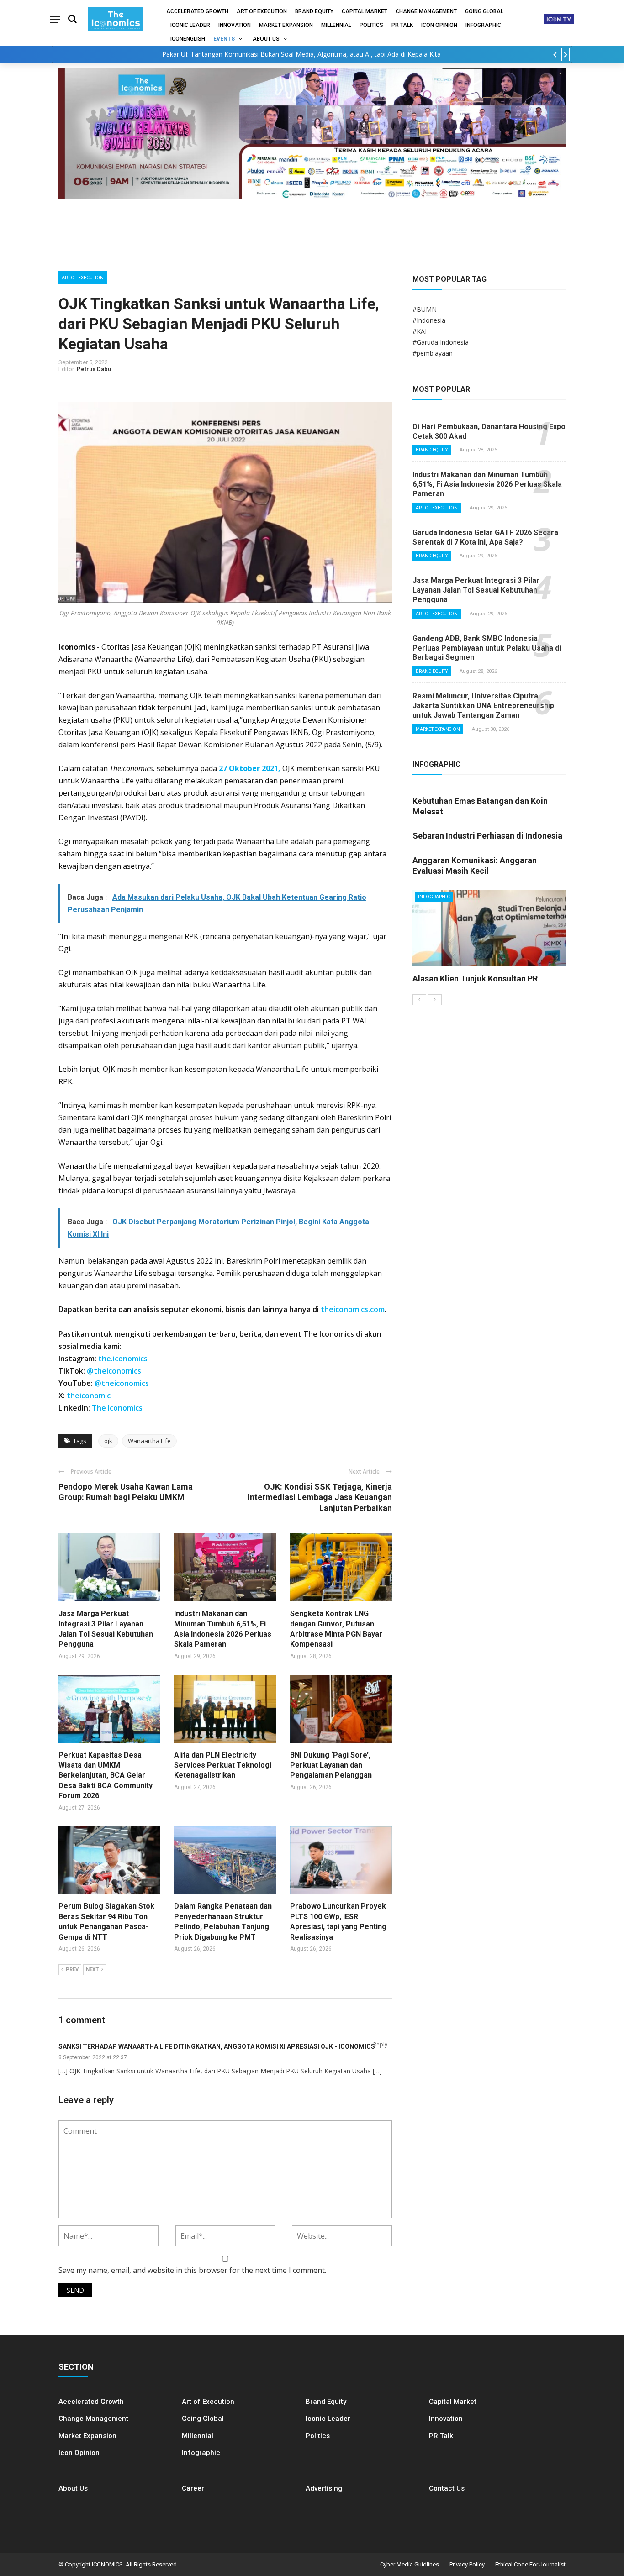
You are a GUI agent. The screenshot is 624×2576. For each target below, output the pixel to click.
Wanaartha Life (149, 1441)
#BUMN (425, 309)
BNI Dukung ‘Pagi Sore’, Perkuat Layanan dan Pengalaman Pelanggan (331, 1765)
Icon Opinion (439, 25)
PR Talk (402, 25)
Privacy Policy (467, 2564)
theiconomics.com (353, 1309)
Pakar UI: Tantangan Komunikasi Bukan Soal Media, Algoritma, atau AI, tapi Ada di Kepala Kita (301, 54)
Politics (371, 25)
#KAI (420, 331)
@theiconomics (114, 1371)
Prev (72, 1970)
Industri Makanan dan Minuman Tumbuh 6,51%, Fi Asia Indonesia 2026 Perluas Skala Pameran (487, 484)
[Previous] (419, 1000)
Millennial (336, 25)
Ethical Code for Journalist (530, 2564)
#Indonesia (429, 320)
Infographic (201, 2453)
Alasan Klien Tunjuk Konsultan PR (475, 978)
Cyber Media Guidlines (410, 2564)
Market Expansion (286, 25)
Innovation (235, 25)
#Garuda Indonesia (441, 342)
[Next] (435, 1000)
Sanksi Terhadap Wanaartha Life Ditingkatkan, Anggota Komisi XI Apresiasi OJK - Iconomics (217, 2046)
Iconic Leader (190, 25)
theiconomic (89, 1396)
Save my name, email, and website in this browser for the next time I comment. (192, 2270)
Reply (380, 2044)
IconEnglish (188, 39)
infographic (483, 25)
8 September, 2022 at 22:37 (93, 2057)
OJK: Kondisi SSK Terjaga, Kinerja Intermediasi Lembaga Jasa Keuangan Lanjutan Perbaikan (320, 1497)
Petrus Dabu (94, 369)
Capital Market (365, 11)
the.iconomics (123, 1359)
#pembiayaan (433, 353)
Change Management (426, 11)
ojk (108, 1441)
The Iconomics (117, 1408)
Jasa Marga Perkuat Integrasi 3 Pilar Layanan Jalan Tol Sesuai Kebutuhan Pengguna (476, 590)
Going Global (484, 11)
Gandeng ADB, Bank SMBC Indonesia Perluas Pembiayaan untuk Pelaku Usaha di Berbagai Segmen (487, 648)
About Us (266, 39)
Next (92, 1970)
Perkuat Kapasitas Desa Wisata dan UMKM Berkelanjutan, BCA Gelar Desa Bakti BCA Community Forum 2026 (106, 1776)
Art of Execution (262, 11)
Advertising (324, 2488)
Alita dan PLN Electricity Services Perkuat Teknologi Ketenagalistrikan (223, 1765)
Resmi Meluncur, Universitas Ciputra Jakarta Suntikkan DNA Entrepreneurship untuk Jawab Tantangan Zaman (483, 706)
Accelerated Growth (197, 11)
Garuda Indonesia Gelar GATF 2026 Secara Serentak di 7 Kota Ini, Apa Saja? (485, 537)
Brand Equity (314, 11)
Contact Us (447, 2488)
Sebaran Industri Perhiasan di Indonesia (487, 836)
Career (193, 2488)
